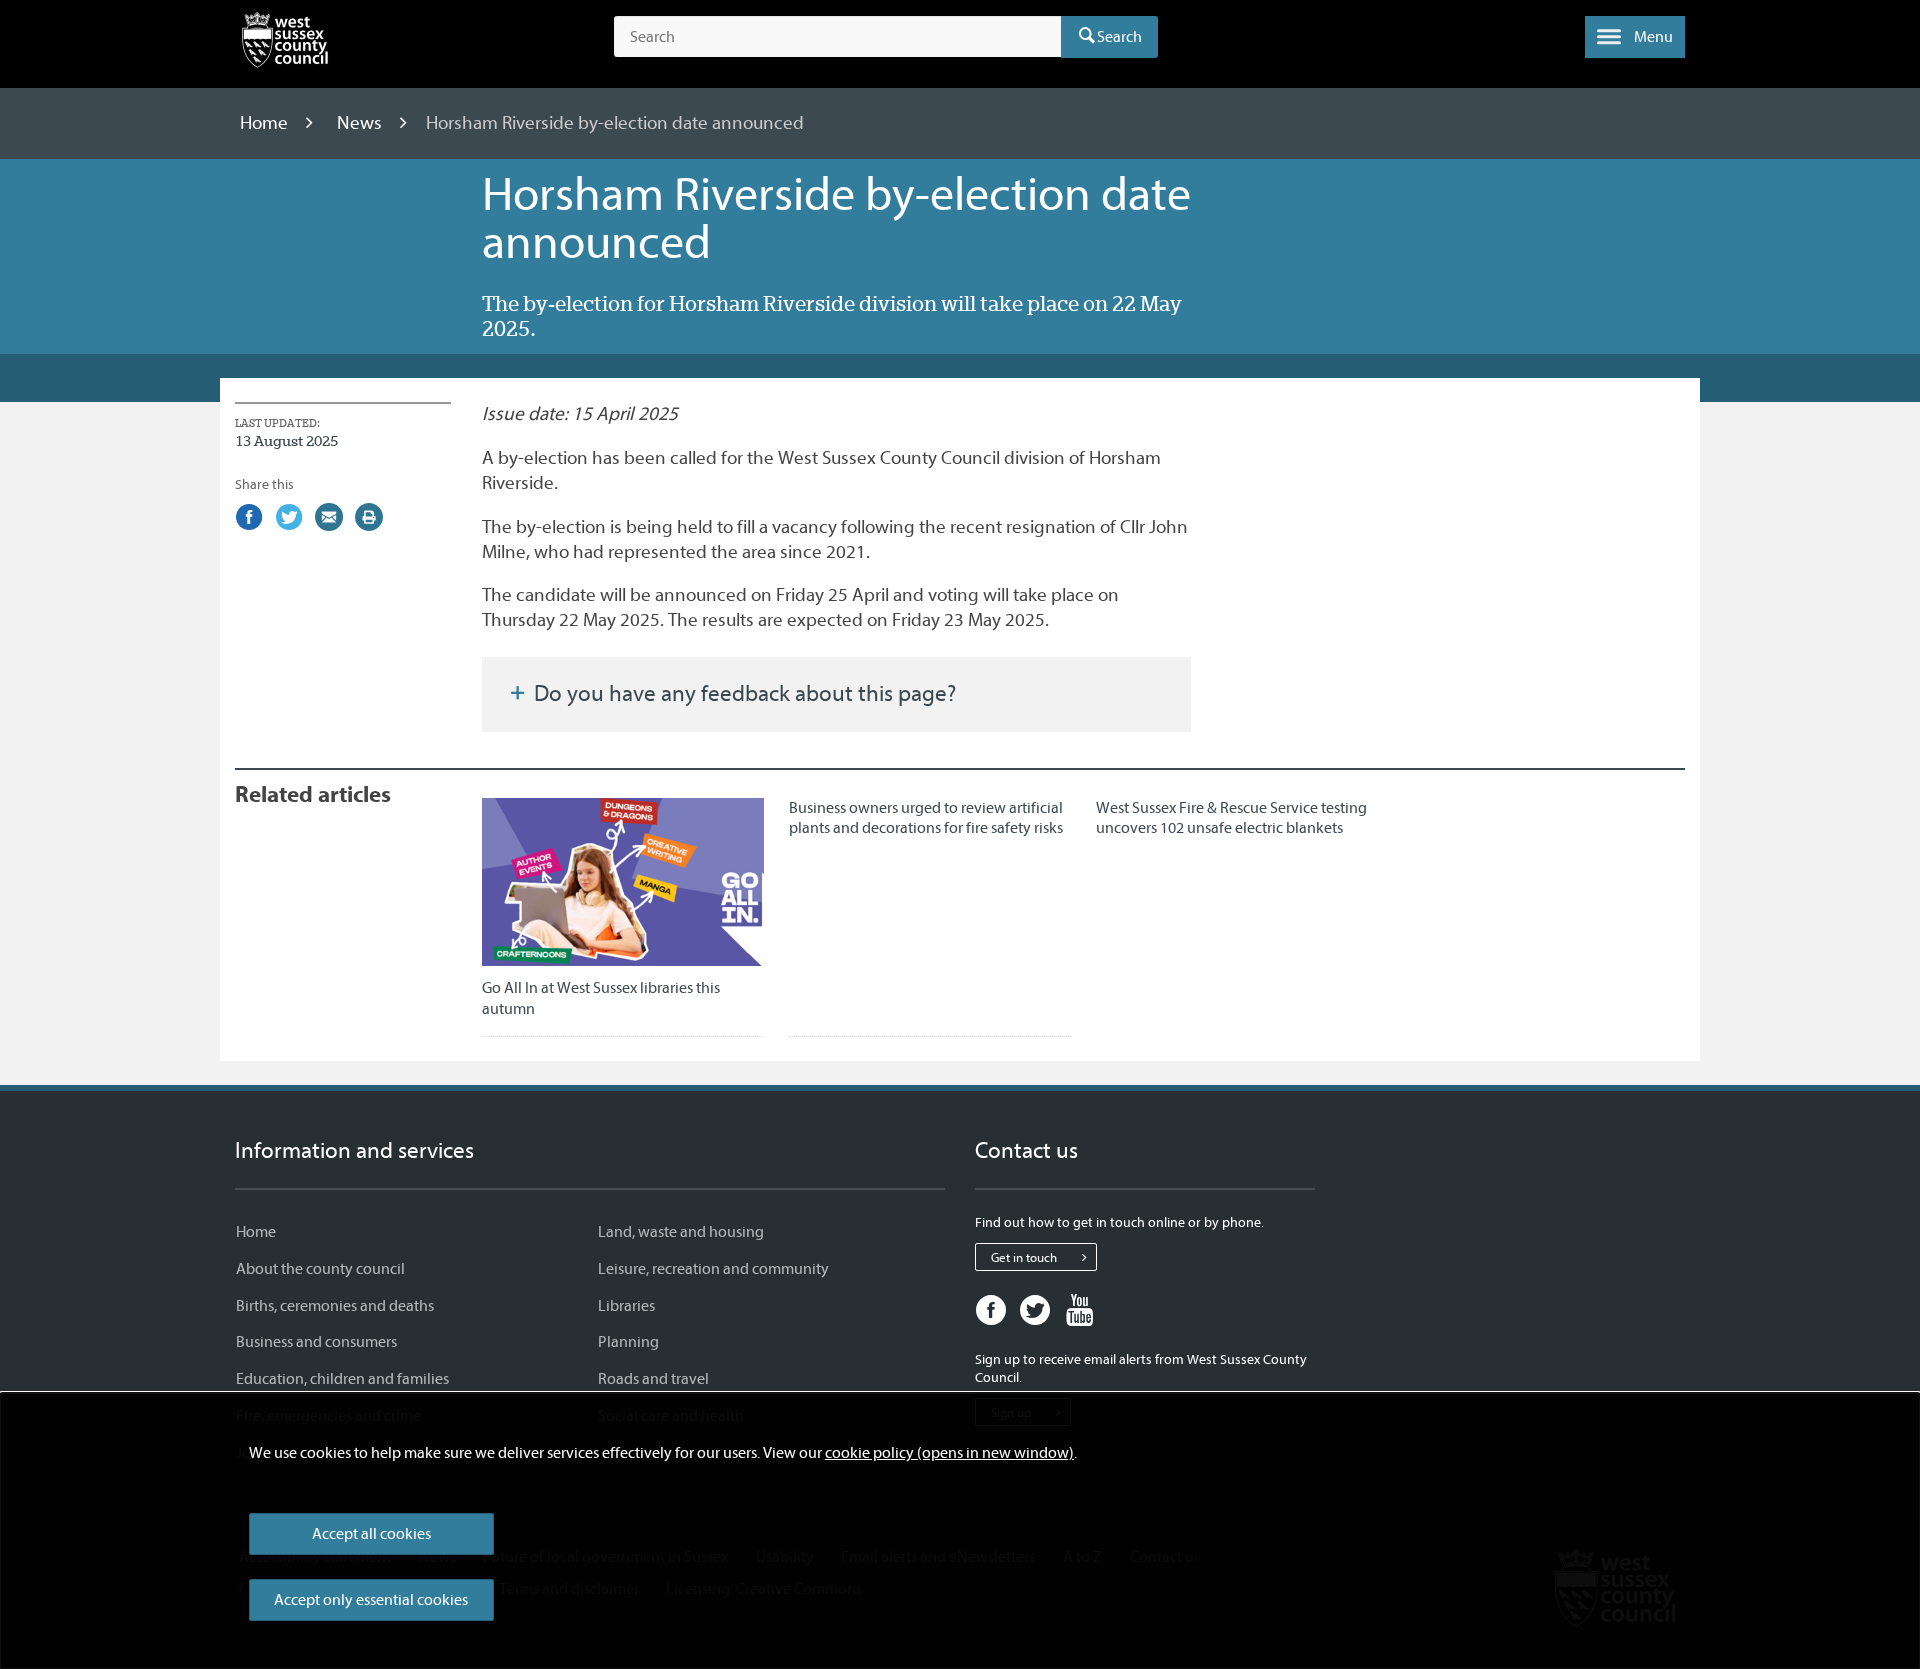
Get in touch (1024, 1257)
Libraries (626, 1306)
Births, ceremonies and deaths (335, 1306)
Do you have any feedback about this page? (742, 694)
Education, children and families (342, 1379)
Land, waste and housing (681, 1232)
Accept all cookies (371, 1534)
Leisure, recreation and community (713, 1269)
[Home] (285, 44)
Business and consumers (316, 1342)
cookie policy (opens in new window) (949, 1453)
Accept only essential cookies (371, 1600)
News (361, 123)
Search (1119, 37)
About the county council (320, 1269)
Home (266, 123)
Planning (628, 1342)
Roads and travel (653, 1379)
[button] (1635, 37)
